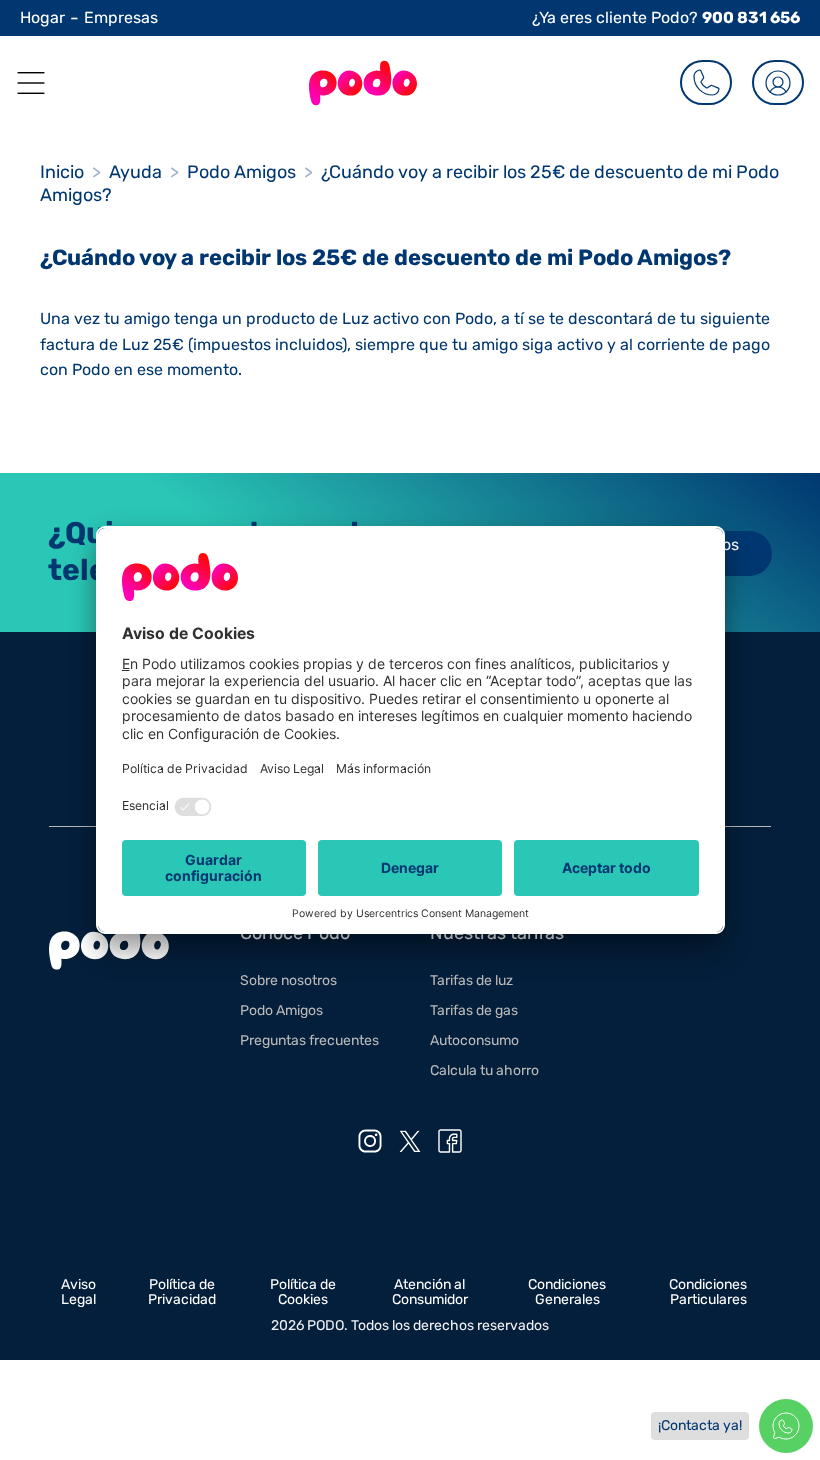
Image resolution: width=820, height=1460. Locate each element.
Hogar (42, 17)
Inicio (62, 172)
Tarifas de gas (474, 1010)
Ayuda (135, 172)
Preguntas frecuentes (309, 1040)
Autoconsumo (474, 1040)
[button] (23, 83)
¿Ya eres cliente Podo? (666, 17)
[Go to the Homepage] (363, 83)
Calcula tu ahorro (484, 1070)
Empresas (121, 17)
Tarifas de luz (471, 980)
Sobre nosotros (288, 980)
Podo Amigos (241, 172)
